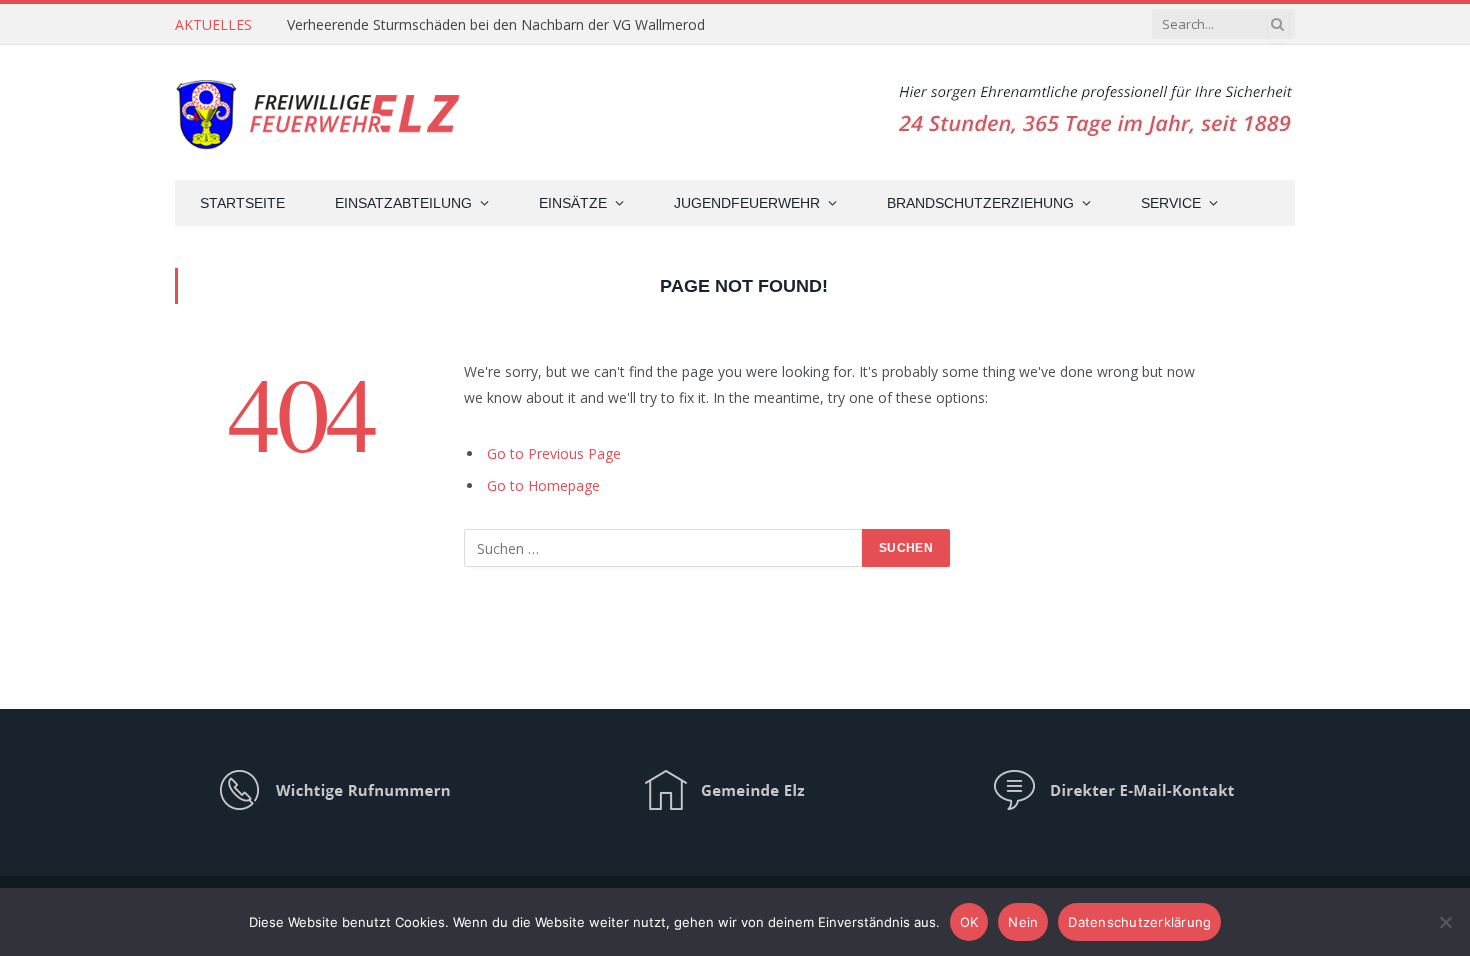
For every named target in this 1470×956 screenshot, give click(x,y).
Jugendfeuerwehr (747, 203)
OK (969, 922)
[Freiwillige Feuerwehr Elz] (321, 112)
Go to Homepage (543, 485)
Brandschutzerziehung (980, 203)
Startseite (242, 203)
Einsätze (573, 203)
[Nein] (1445, 922)
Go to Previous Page (554, 453)
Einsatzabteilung (403, 203)
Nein (1023, 922)
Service (1171, 203)
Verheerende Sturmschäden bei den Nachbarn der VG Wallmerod (496, 25)
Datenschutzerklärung (1139, 922)
